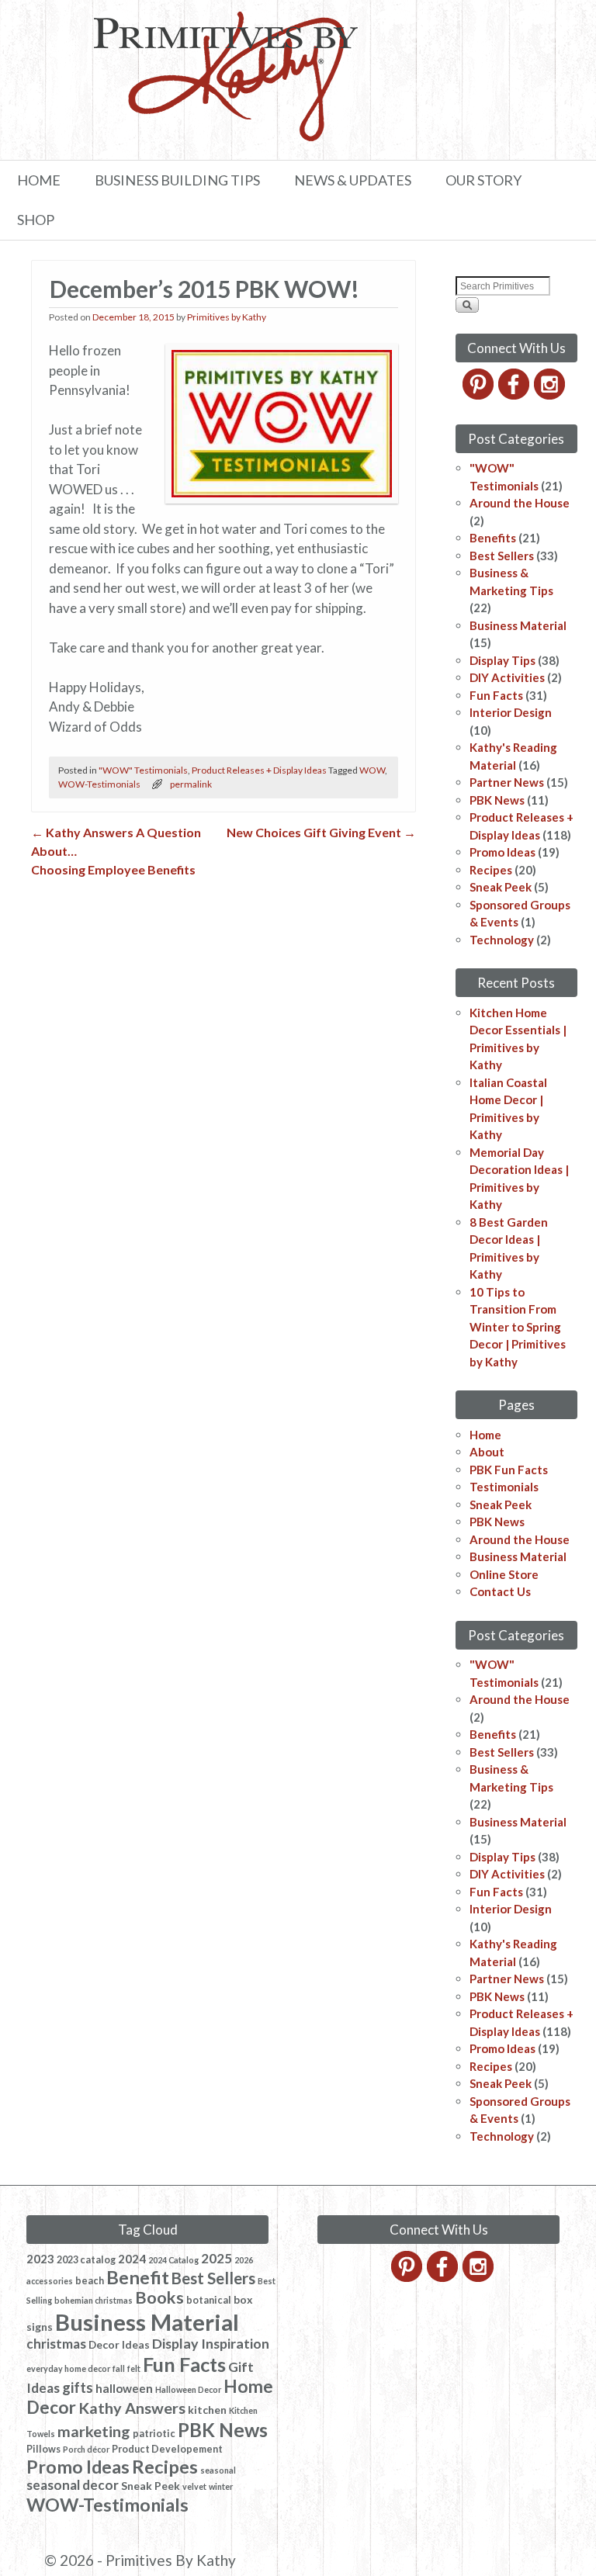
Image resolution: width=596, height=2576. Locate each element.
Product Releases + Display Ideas (259, 770)
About (487, 1452)
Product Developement (167, 2449)
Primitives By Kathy (171, 2560)
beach (90, 2281)
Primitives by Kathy (227, 317)
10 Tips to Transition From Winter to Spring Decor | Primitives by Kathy (518, 1327)
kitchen (207, 2410)
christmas (56, 2344)
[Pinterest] (479, 395)
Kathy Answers (132, 2408)
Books (159, 2297)
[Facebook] (515, 395)
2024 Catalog (173, 2260)
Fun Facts (496, 695)
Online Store (504, 1574)
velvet (194, 2486)
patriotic (154, 2434)
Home (39, 180)
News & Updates (353, 180)
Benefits (493, 538)
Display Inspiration (211, 2343)
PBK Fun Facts (509, 1470)
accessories (50, 2281)
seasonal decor (73, 2485)
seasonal (218, 2470)
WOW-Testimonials (99, 784)
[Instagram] (551, 395)
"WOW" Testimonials (143, 770)
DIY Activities (507, 677)
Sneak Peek (501, 887)
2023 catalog (86, 2260)
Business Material (518, 625)
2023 (40, 2259)
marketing (94, 2431)
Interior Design (511, 712)
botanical (209, 2300)
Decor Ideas (119, 2344)
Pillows (43, 2449)
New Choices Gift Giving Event (321, 832)
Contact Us (500, 1591)
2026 (244, 2260)
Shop (36, 220)
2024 (132, 2259)
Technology (502, 940)
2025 (217, 2258)
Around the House (520, 503)
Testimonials (504, 1487)
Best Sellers (502, 556)
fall (119, 2368)
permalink (191, 784)
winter (221, 2486)
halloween (124, 2388)
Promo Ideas (502, 852)
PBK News (497, 800)
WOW (372, 770)
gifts (78, 2387)
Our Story (483, 180)
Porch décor (86, 2449)
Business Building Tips (177, 180)
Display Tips (502, 660)
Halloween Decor (188, 2389)
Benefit (138, 2277)
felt (134, 2368)
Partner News (507, 782)
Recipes (491, 870)
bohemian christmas (94, 2300)
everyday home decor (68, 2368)
